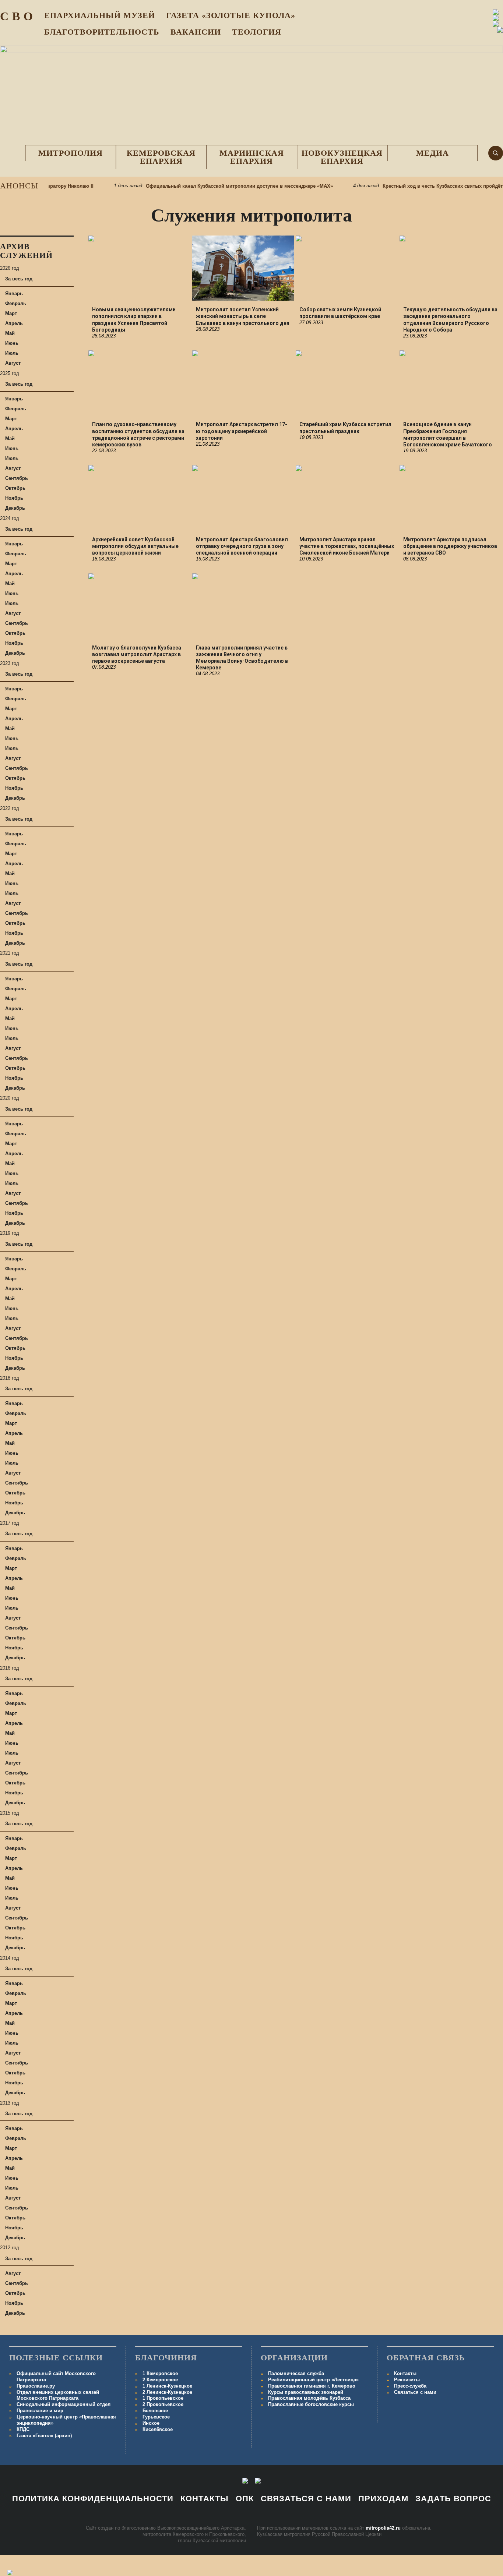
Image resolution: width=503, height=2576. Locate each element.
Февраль (16, 303)
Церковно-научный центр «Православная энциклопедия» (66, 2420)
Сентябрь (17, 478)
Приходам (383, 2499)
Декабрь (15, 508)
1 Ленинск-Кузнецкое (167, 2386)
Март (11, 313)
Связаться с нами (415, 2392)
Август (13, 363)
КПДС (23, 2429)
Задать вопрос (453, 2499)
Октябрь (15, 488)
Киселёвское (158, 2429)
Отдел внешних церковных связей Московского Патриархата (58, 2395)
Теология (257, 32)
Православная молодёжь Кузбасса (309, 2398)
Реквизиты (407, 2380)
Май (10, 333)
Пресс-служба (410, 2386)
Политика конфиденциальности (93, 2499)
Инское (151, 2423)
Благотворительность (102, 32)
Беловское (155, 2411)
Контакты (405, 2373)
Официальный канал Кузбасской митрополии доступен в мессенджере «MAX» (214, 186)
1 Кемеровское (160, 2373)
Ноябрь (14, 498)
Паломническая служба (296, 2373)
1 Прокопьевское (163, 2398)
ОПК (245, 2499)
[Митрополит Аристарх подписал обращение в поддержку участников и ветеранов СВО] (451, 498)
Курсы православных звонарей (306, 2392)
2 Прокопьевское (163, 2404)
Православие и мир (40, 2411)
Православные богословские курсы (311, 2404)
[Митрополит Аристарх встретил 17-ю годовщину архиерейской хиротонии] (243, 383)
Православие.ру (36, 2386)
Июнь (12, 343)
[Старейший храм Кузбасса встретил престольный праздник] (347, 383)
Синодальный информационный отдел (64, 2404)
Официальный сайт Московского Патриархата (56, 2377)
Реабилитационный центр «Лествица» (313, 2380)
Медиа (432, 153)
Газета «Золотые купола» (231, 15)
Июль (12, 353)
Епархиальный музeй (100, 15)
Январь (14, 293)
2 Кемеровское (160, 2380)
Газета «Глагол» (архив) (44, 2436)
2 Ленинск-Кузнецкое (167, 2392)
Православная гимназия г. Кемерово (312, 2386)
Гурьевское (156, 2417)
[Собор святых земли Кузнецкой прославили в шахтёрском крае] (347, 268)
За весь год (19, 279)
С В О (17, 16)
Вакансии (196, 32)
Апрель (14, 323)
